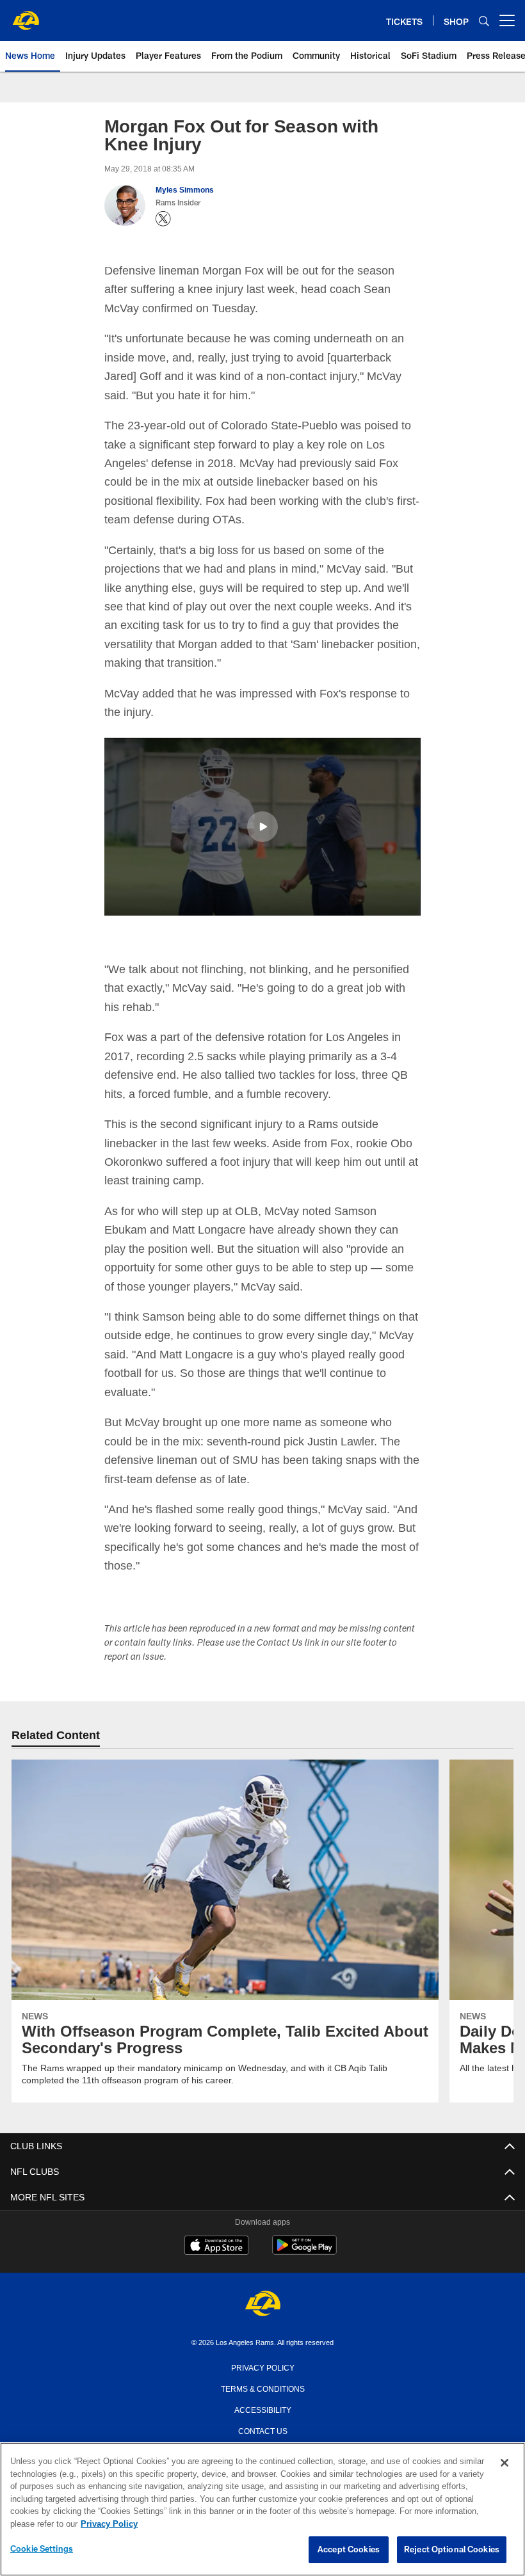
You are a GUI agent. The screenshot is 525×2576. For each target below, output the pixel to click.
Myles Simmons (184, 190)
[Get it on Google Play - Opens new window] (304, 2251)
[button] (262, 826)
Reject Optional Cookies (452, 2550)
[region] (262, 2509)
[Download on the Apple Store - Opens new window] (216, 2246)
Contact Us (262, 2429)
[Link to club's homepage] (26, 15)
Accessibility (262, 2408)
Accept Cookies (349, 2550)
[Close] (505, 2463)
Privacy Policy (262, 2366)
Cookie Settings (42, 2549)
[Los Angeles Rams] (262, 2304)
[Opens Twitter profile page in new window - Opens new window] (163, 219)
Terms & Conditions (263, 2387)
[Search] (484, 21)
